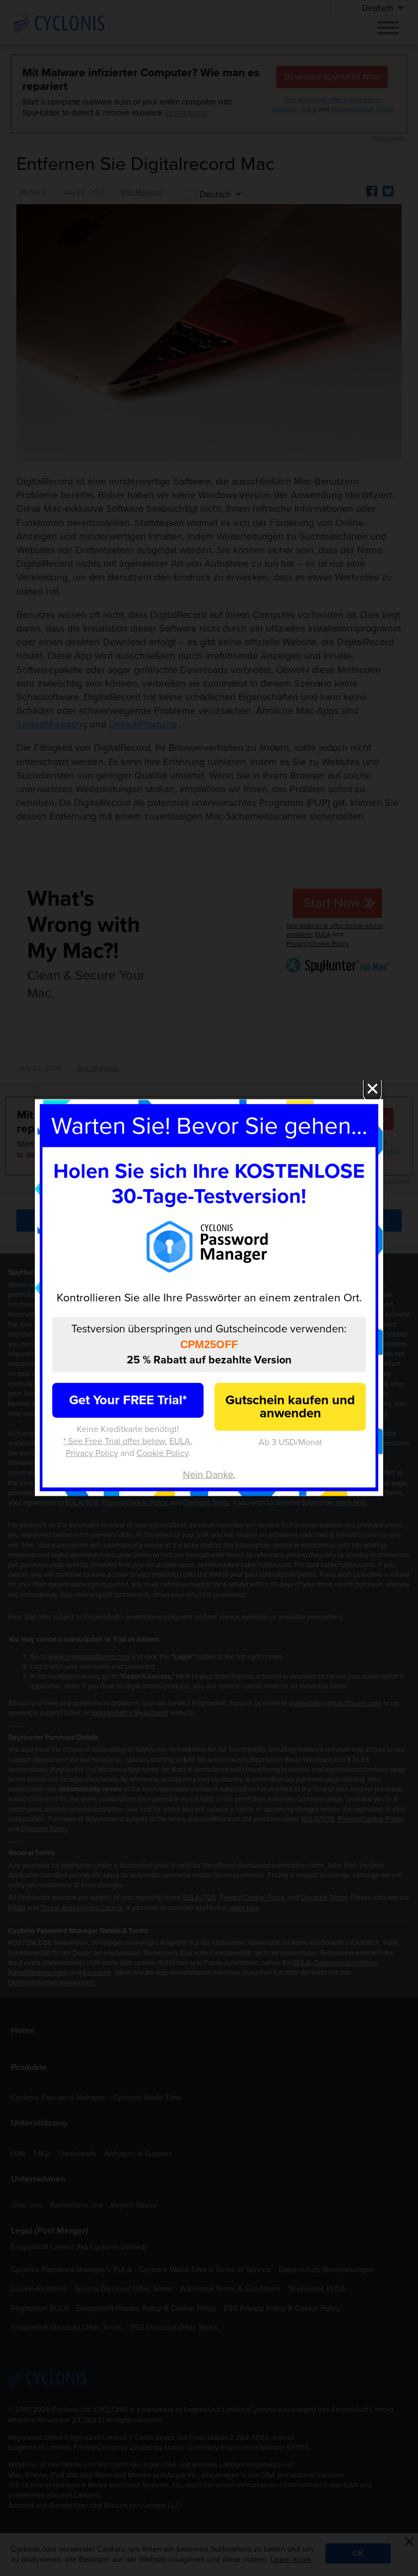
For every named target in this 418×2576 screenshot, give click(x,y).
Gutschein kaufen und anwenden (290, 1406)
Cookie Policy (162, 1453)
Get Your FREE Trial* (128, 1400)
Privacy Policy (92, 1453)
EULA (180, 1441)
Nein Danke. (209, 1474)
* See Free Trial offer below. (115, 1441)
